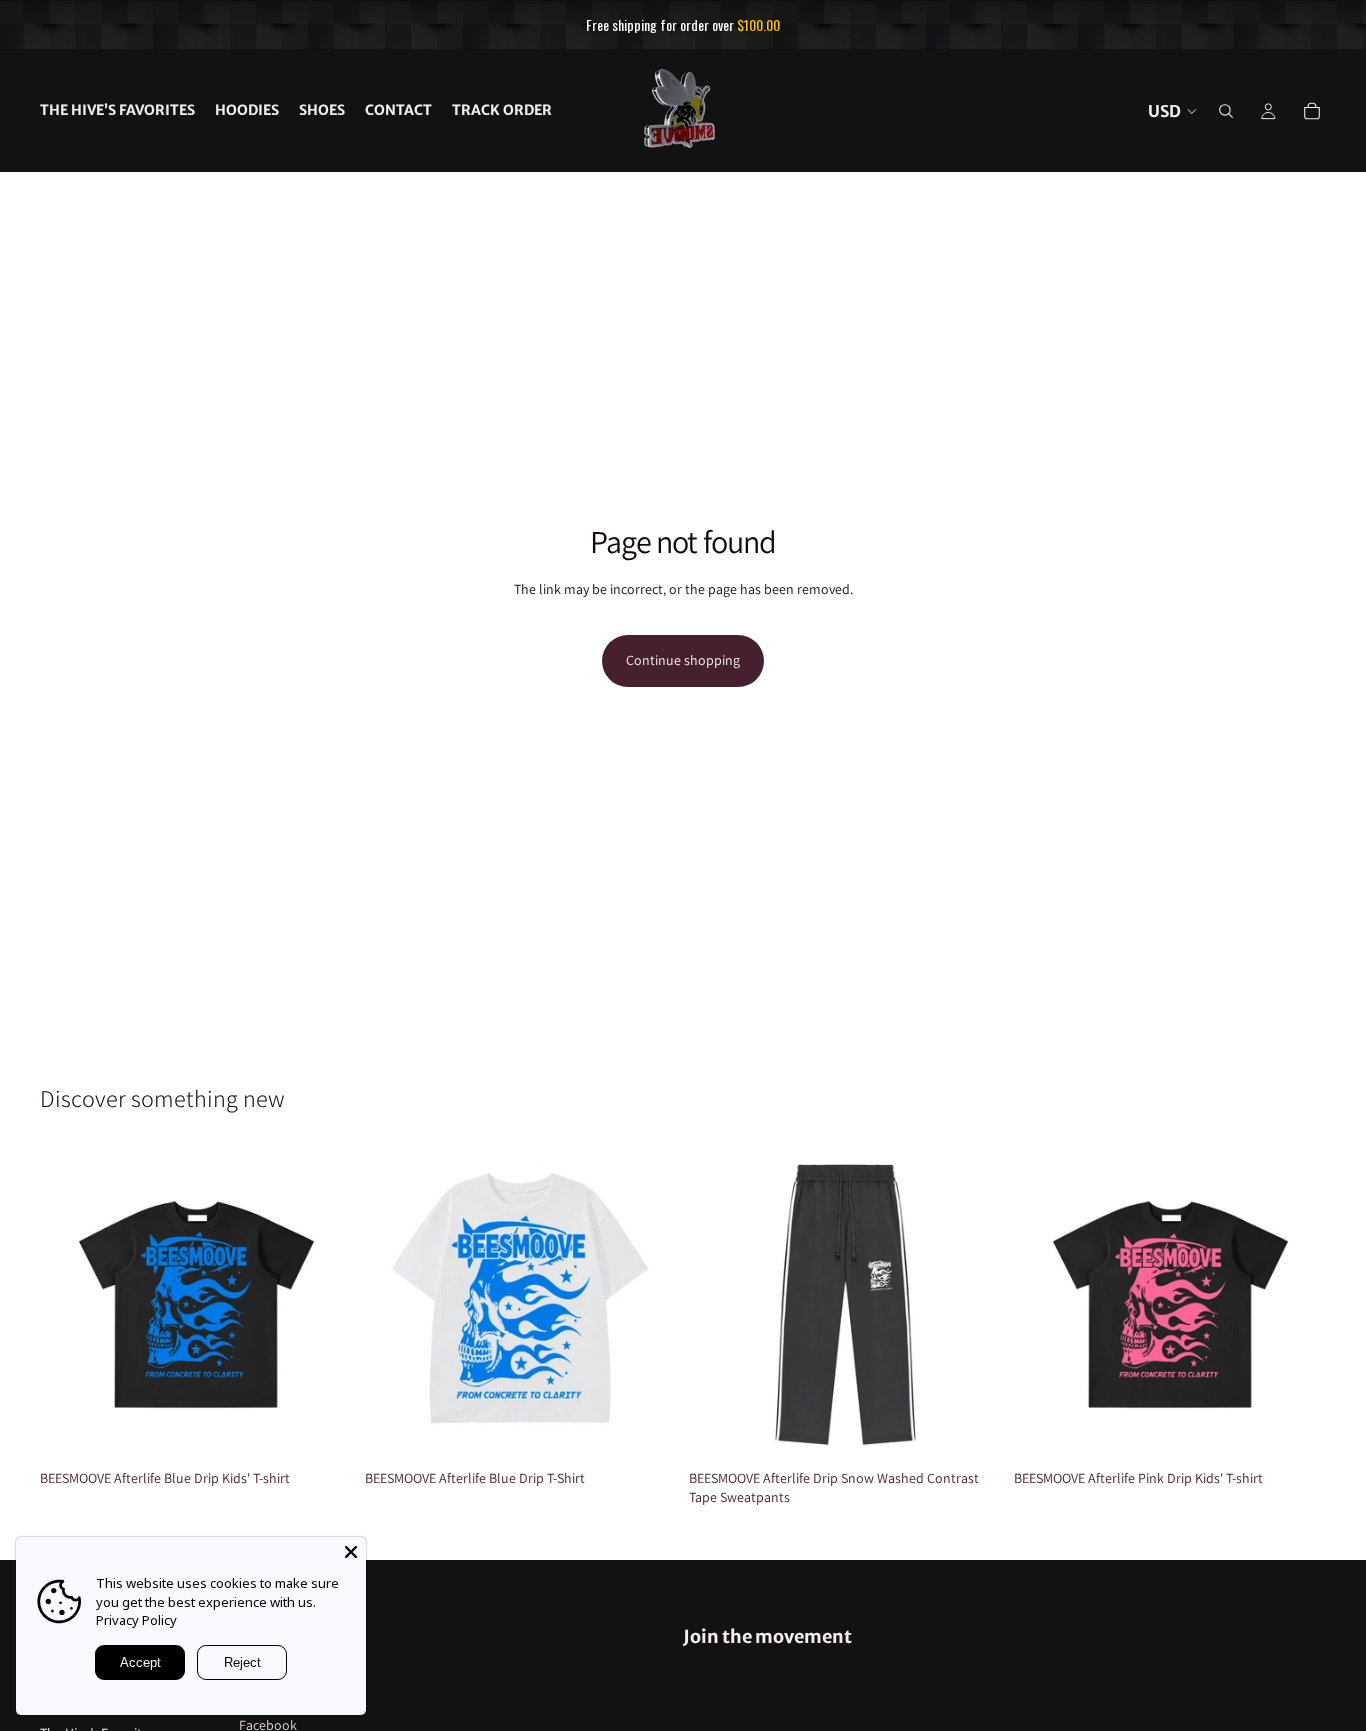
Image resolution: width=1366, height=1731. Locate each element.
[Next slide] (323, 1304)
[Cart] (1312, 111)
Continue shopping (683, 660)
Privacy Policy (136, 1620)
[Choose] (322, 1430)
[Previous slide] (70, 1304)
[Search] (1226, 111)
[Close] (351, 1552)
